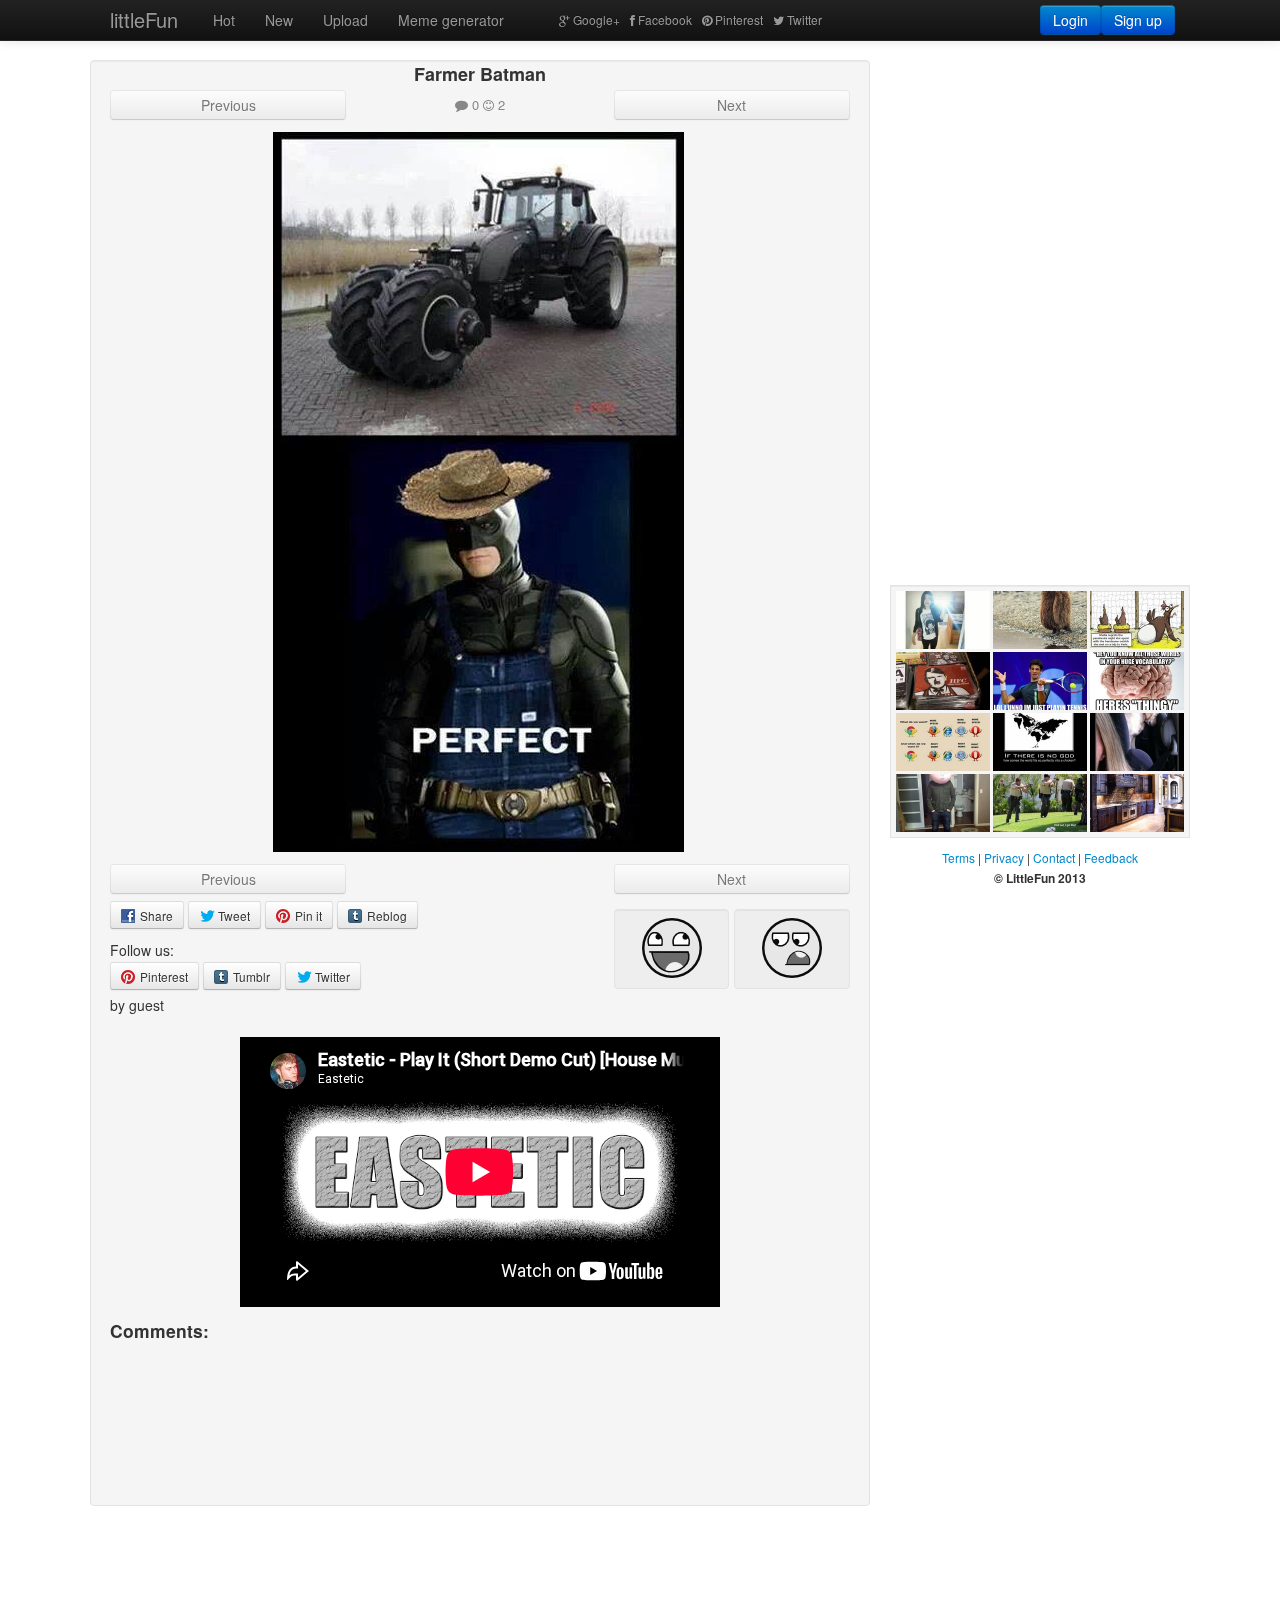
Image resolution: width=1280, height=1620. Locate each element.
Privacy (1004, 857)
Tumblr (250, 976)
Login (1070, 20)
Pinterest (739, 19)
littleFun (144, 19)
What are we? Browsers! (940, 791)
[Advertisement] (1040, 185)
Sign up (1138, 20)
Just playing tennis (1030, 730)
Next (731, 105)
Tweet (232, 915)
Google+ (596, 19)
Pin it (307, 915)
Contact (1054, 857)
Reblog (385, 915)
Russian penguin (1018, 669)
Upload (345, 20)
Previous (228, 105)
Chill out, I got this (1036, 852)
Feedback (1111, 857)
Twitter (804, 19)
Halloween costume (929, 852)
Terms (958, 857)
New (279, 20)
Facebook (665, 19)
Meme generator (451, 20)
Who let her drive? (1126, 791)
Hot (224, 20)
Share (155, 915)
